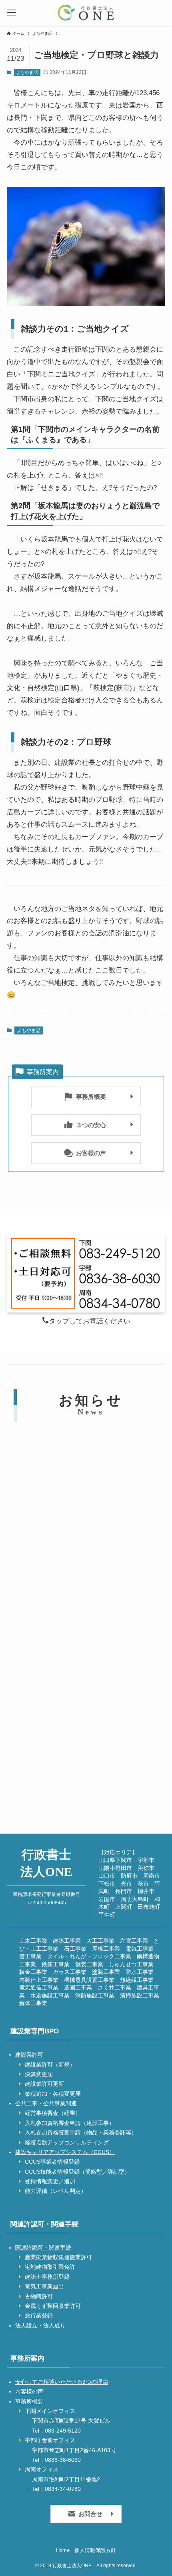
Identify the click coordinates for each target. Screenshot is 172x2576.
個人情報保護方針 (95, 2550)
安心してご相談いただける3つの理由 (62, 2382)
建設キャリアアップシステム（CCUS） (65, 2152)
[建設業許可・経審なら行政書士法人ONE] (86, 13)
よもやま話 (27, 72)
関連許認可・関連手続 (43, 2248)
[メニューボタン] (12, 13)
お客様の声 (29, 2391)
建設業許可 (29, 2055)
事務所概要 (29, 2401)
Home (63, 2550)
